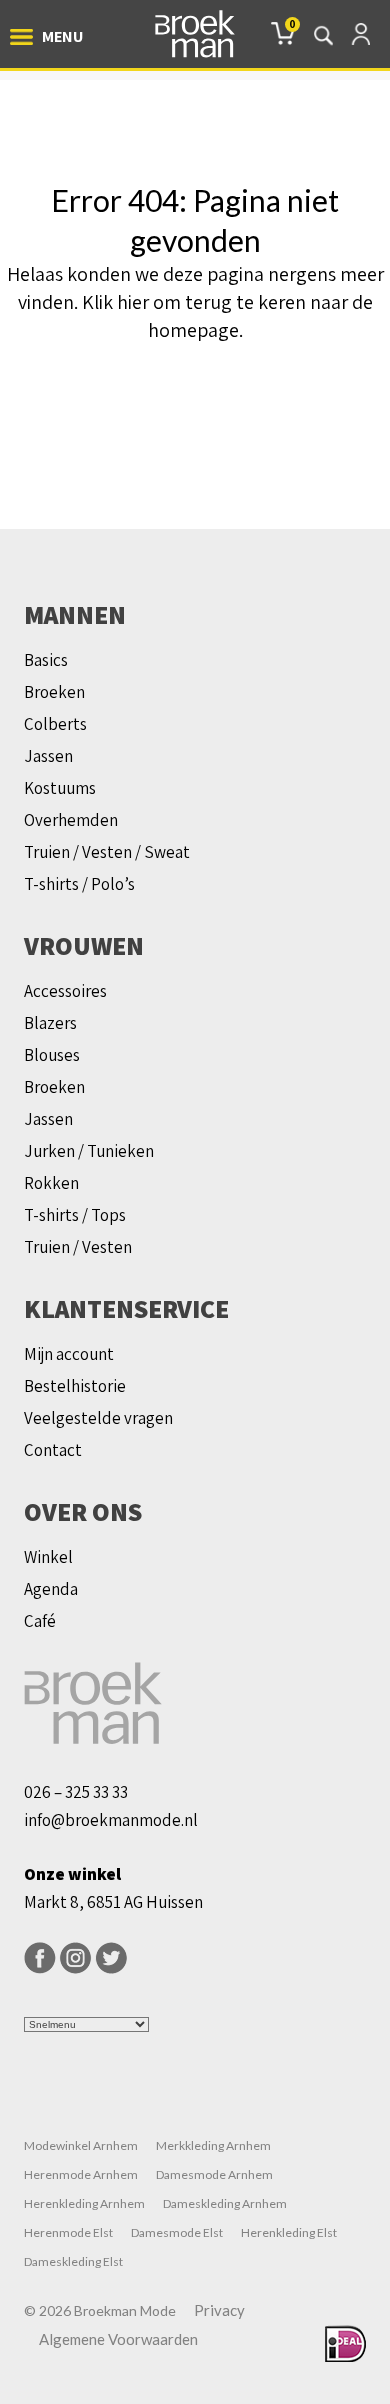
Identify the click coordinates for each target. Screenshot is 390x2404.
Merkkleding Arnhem (213, 2145)
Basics (46, 660)
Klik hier (115, 302)
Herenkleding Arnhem (84, 2203)
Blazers (50, 1023)
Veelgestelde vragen (98, 1418)
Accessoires (65, 991)
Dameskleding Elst (73, 2261)
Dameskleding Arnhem (225, 2203)
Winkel (48, 1557)
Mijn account (69, 1354)
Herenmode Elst (68, 2232)
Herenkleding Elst (289, 2232)
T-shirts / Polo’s (79, 884)
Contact (53, 1450)
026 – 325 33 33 (76, 1792)
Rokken (51, 1183)
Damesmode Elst (177, 2232)
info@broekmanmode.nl (111, 1820)
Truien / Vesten (78, 1247)
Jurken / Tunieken (89, 1151)
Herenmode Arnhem (81, 2174)
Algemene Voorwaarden (118, 2339)
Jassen (48, 756)
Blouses (52, 1055)
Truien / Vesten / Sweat (107, 852)
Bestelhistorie (75, 1386)
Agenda (51, 1589)
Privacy (219, 2310)
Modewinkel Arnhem (81, 2145)
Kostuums (60, 788)
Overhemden (71, 820)
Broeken (54, 692)
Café (40, 1621)
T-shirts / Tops (75, 1215)
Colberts (55, 724)
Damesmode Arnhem (214, 2174)
